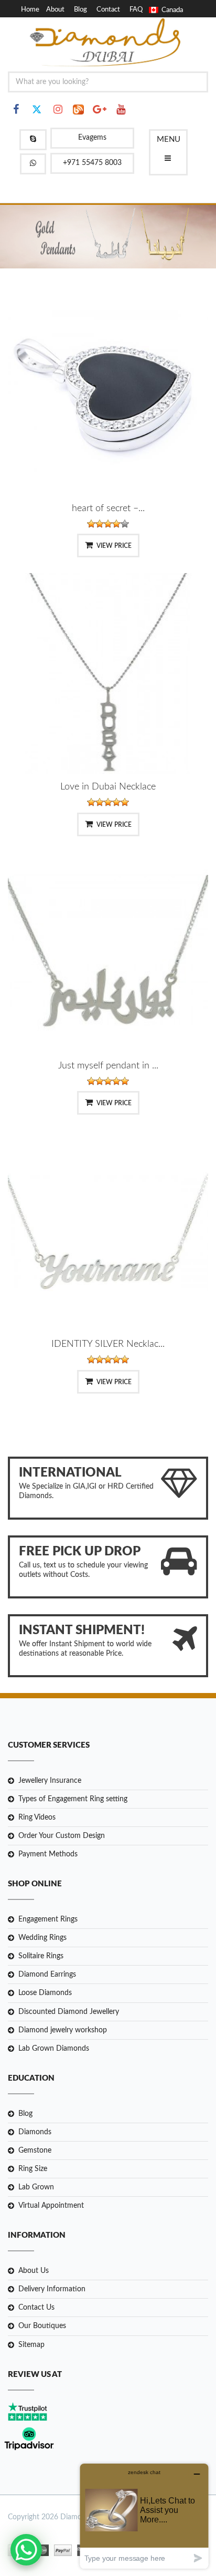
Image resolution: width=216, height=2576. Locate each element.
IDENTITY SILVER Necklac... (108, 1344)
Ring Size (33, 2169)
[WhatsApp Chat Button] (26, 2550)
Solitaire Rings (41, 1956)
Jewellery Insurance (50, 1781)
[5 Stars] (125, 524)
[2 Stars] (100, 524)
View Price (114, 546)
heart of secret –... (108, 508)
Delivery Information (52, 2289)
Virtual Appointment (51, 2206)
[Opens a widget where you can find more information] (144, 2516)
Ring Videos (37, 1817)
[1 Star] (91, 524)
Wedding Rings (42, 1938)
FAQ (136, 10)
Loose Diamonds (45, 1993)
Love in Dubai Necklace (108, 787)
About (55, 10)
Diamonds (35, 2132)
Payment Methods (48, 1854)
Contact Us (36, 2308)
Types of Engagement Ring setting (73, 1799)
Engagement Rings (48, 1919)
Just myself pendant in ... (108, 1066)
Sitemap (31, 2345)
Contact (108, 10)
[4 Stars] (116, 524)
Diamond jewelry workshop (63, 2030)
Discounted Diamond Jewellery (69, 2012)
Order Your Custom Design (62, 1836)
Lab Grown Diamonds (54, 2049)
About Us (34, 2271)
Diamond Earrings (47, 1975)
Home (30, 10)
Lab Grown (36, 2187)
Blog (80, 10)
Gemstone (35, 2151)
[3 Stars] (108, 524)
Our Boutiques (42, 2326)
